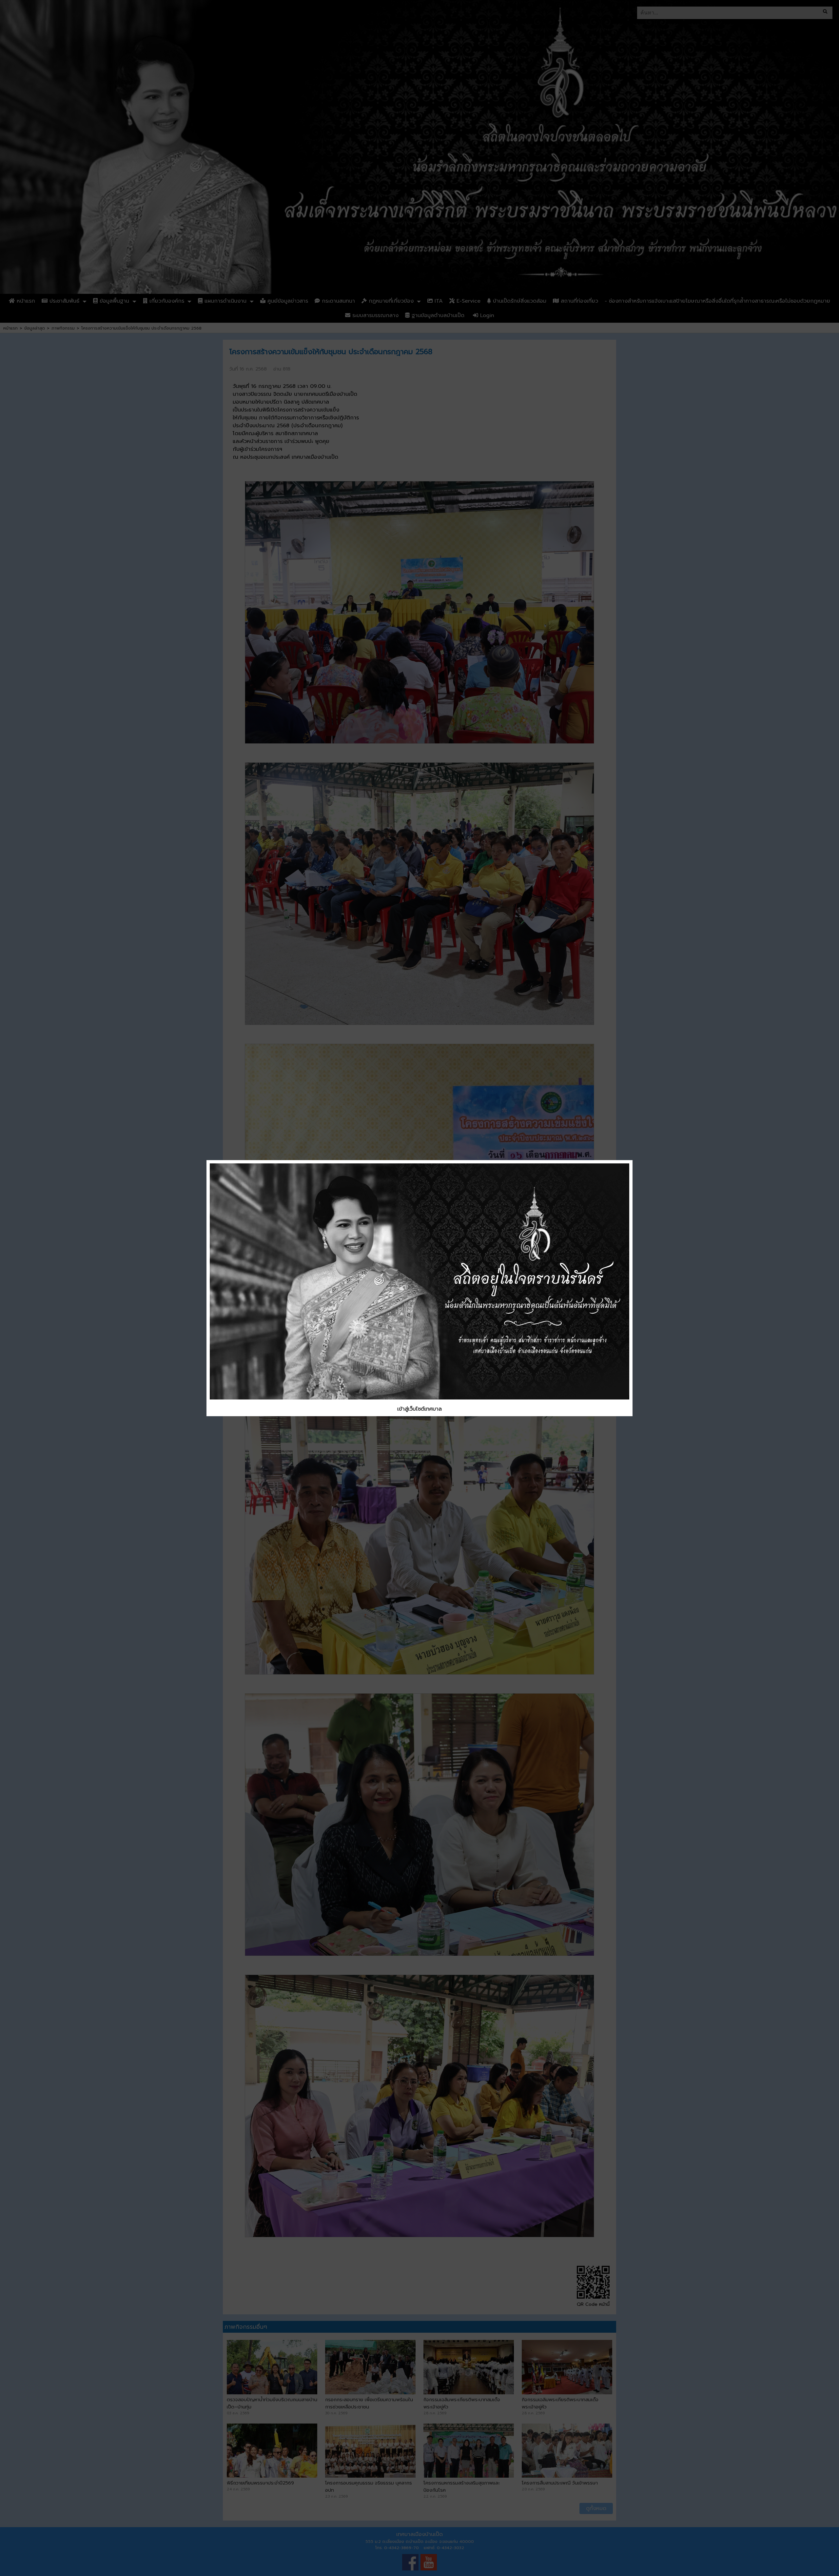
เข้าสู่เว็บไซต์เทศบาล (419, 1409)
